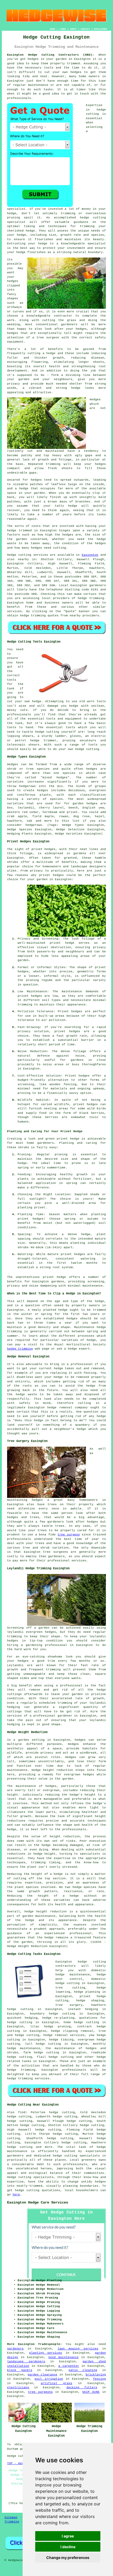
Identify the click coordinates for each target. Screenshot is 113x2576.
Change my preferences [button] (68, 2557)
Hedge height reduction (52, 1770)
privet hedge (68, 1139)
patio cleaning (83, 2370)
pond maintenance (63, 2357)
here (16, 2195)
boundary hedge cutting (53, 2014)
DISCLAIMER (100, 29)
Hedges (95, 400)
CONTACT (85, 29)
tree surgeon (69, 1535)
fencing (99, 2379)
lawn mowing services (78, 2349)
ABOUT (73, 29)
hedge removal (60, 1408)
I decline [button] (68, 2547)
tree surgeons (40, 2392)
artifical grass (56, 2383)
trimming (53, 464)
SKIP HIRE (91, 2392)
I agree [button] (68, 2536)
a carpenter (69, 2366)
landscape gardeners (26, 2362)
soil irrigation (49, 2379)
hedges (33, 59)
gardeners (98, 585)
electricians (18, 2388)
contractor (63, 316)
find (22, 2112)
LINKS (63, 29)
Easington (90, 555)
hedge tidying (61, 2040)
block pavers (20, 2370)
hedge (84, 218)
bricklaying (96, 2375)
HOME (53, 29)
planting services (46, 2353)
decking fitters (82, 2388)
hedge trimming (20, 1349)
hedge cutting (47, 2053)
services (14, 611)
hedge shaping (90, 2001)
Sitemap (11, 2517)
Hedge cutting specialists (30, 2177)
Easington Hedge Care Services (38, 2202)
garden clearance (42, 2375)
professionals (19, 98)
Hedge (12, 555)
